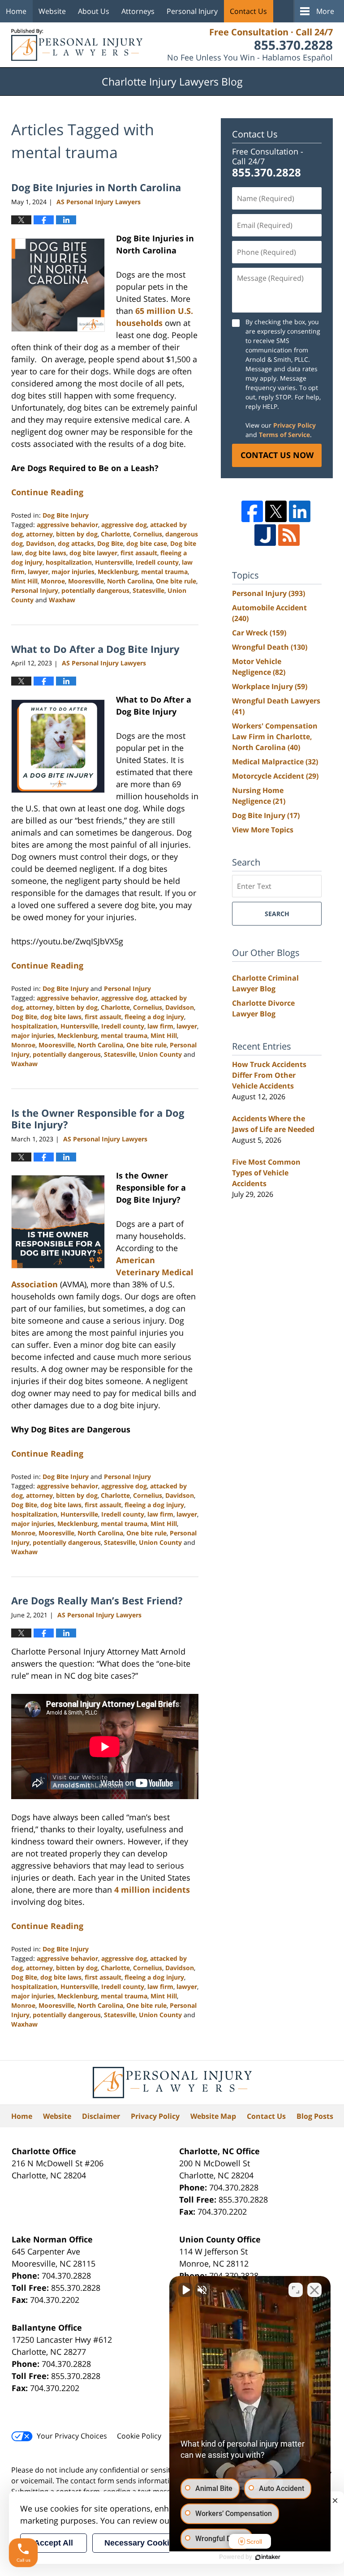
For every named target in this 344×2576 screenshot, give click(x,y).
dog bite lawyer (93, 553)
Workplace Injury (270, 686)
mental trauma (164, 572)
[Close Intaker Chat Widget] (314, 2290)
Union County (160, 1054)
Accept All (54, 2543)
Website (52, 11)
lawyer (38, 572)
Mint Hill (24, 581)
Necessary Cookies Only (151, 2543)
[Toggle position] (296, 2290)
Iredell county (157, 562)
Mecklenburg (118, 572)
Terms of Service (284, 435)
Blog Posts (315, 2116)
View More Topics (263, 830)
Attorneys (138, 11)
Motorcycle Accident (275, 776)
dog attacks (76, 543)
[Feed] (289, 535)
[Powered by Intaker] (268, 2557)
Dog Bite (110, 543)
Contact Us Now (277, 455)
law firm (160, 1026)
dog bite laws (46, 553)
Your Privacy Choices (72, 2436)
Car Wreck (259, 633)
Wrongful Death (270, 647)
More (325, 11)
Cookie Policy (139, 2436)
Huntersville (114, 562)
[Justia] (265, 535)
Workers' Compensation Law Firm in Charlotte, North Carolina (275, 737)
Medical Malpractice (275, 762)
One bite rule (176, 581)
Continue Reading (47, 492)
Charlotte (115, 534)
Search (277, 914)
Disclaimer (101, 2116)
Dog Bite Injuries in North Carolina (96, 187)
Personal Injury (192, 11)
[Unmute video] (185, 2290)
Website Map (213, 2116)
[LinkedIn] (300, 511)
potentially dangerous (95, 590)
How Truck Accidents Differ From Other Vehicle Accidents (269, 1075)
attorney (39, 534)
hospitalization (69, 562)
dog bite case (147, 543)
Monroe (53, 581)
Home (16, 11)
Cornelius (148, 534)
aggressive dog (124, 525)
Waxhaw (62, 600)
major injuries (73, 572)
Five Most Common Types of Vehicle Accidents (266, 1173)
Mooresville (86, 581)
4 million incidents (152, 1890)
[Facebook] (252, 511)
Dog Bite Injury (66, 515)
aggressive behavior (67, 525)
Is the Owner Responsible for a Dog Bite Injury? (98, 1119)
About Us (94, 11)
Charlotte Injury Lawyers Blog (77, 45)
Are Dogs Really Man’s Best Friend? (97, 1600)
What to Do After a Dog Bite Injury (95, 649)
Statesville (148, 590)
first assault (139, 553)
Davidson (40, 543)
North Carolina (130, 581)
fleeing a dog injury (154, 1017)
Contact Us (248, 11)
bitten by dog (77, 534)
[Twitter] (276, 511)
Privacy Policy (295, 425)
